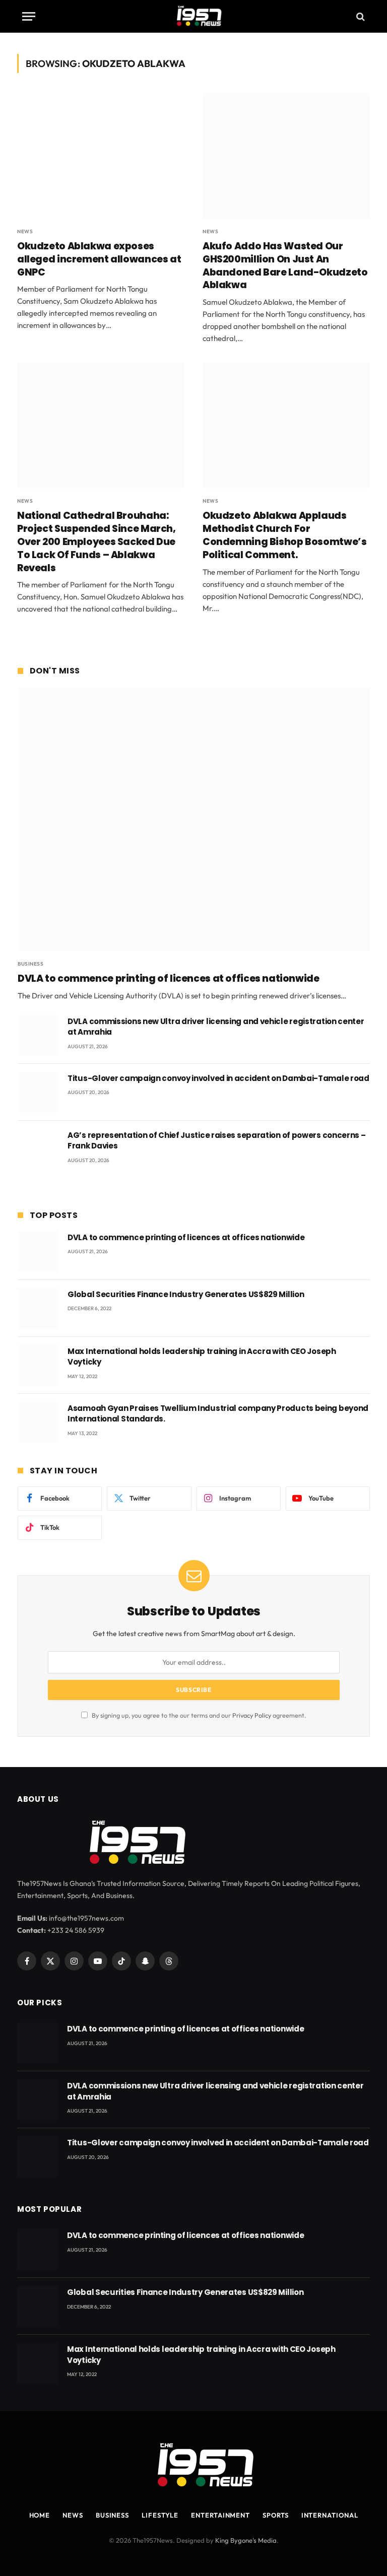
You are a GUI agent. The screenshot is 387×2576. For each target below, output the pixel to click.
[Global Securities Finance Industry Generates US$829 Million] (38, 1308)
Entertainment (220, 2515)
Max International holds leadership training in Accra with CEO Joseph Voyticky (202, 1357)
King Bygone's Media (246, 2540)
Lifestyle (160, 2515)
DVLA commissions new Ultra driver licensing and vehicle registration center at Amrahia (216, 1027)
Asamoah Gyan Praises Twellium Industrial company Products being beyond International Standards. (218, 1413)
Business (30, 964)
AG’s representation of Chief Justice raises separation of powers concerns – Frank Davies (217, 1140)
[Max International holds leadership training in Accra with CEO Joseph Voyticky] (38, 1365)
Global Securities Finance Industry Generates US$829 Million (186, 1294)
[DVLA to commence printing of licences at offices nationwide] (194, 819)
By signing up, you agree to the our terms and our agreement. (198, 1715)
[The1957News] (193, 16)
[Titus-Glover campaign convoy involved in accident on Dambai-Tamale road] (38, 1092)
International (330, 2515)
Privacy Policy (252, 1715)
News (25, 231)
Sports (275, 2515)
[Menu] (29, 16)
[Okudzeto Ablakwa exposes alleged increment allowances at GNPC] (101, 156)
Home (40, 2515)
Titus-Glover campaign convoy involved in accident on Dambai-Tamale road (218, 1078)
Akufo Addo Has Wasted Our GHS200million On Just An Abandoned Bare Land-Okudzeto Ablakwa (285, 266)
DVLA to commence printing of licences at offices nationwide (169, 979)
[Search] (360, 16)
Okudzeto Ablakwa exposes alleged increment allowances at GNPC (99, 259)
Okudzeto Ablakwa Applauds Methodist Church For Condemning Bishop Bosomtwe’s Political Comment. (284, 535)
